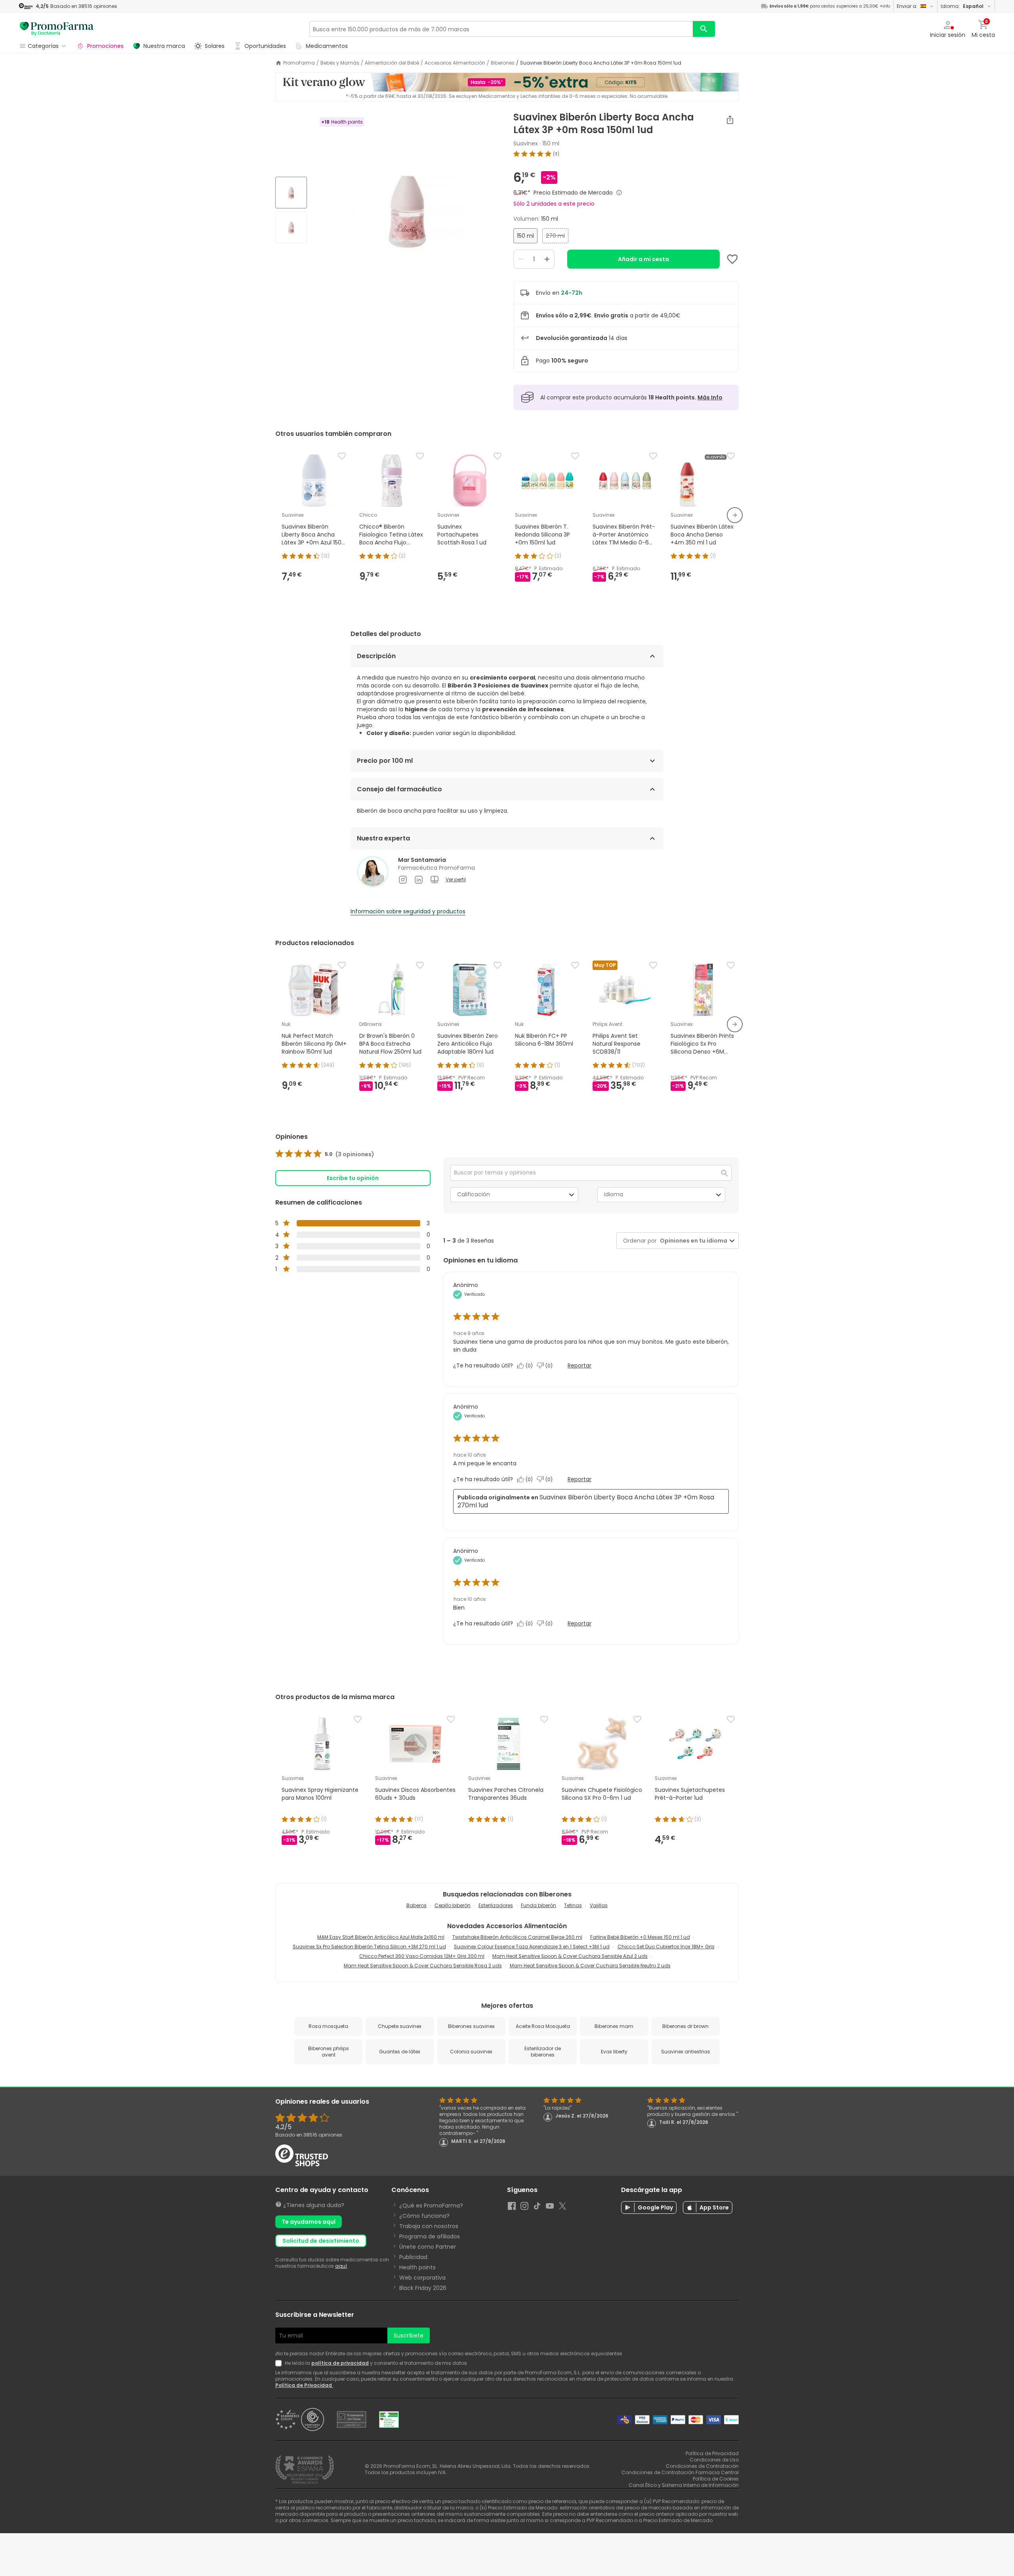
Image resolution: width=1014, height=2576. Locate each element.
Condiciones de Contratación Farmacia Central (680, 2472)
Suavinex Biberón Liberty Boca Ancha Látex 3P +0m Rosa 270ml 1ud (586, 1501)
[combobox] (692, 1241)
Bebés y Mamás (340, 63)
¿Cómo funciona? (424, 2216)
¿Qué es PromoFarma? (431, 2206)
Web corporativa (422, 2278)
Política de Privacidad (304, 2385)
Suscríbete (409, 2335)
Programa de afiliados (430, 2236)
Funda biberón (538, 1905)
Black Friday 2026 (423, 2288)
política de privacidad (340, 2363)
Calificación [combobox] (474, 1194)
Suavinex (526, 143)
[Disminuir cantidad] (521, 259)
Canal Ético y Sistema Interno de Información (684, 2485)
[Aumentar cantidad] (547, 259)
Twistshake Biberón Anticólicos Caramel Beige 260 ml (517, 1937)
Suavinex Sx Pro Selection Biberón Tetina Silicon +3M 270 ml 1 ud (369, 1947)
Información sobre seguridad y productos (408, 911)
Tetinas (573, 1905)
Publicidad (413, 2257)
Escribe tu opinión (353, 1178)
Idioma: (962, 6)
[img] (407, 211)
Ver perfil (456, 880)
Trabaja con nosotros (429, 2226)
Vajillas (599, 1905)
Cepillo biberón (453, 1905)
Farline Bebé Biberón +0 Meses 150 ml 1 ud (640, 1937)
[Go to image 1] (291, 193)
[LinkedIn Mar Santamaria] (419, 880)
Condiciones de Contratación (702, 2466)
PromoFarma (299, 63)
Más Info (710, 397)
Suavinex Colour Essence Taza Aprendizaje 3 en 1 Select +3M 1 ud (532, 1947)
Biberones (503, 63)
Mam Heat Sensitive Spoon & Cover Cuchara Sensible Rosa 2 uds (423, 1966)
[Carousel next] (735, 515)
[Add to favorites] (732, 259)
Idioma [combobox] (614, 1194)
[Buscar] (704, 29)
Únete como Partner (428, 2247)
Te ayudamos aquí (309, 2222)
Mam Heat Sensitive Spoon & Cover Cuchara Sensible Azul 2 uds (570, 1956)
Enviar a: (907, 6)
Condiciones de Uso (714, 2460)
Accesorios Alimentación (455, 63)
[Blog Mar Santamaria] (435, 880)
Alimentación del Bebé (392, 63)
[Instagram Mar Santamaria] (403, 880)
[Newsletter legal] (280, 2363)
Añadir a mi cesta (643, 259)
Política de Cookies (716, 2479)
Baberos (416, 1905)
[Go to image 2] (291, 227)
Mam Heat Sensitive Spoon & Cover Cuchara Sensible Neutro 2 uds (590, 1966)
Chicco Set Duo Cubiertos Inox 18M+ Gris (666, 1947)
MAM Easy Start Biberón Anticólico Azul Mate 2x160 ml (381, 1937)
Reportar (579, 1365)
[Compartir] (730, 120)
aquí (341, 2266)
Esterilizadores (496, 1905)
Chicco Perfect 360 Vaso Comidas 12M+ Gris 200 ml (422, 1956)
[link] (325, 1154)
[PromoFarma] (57, 29)
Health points (417, 2267)
